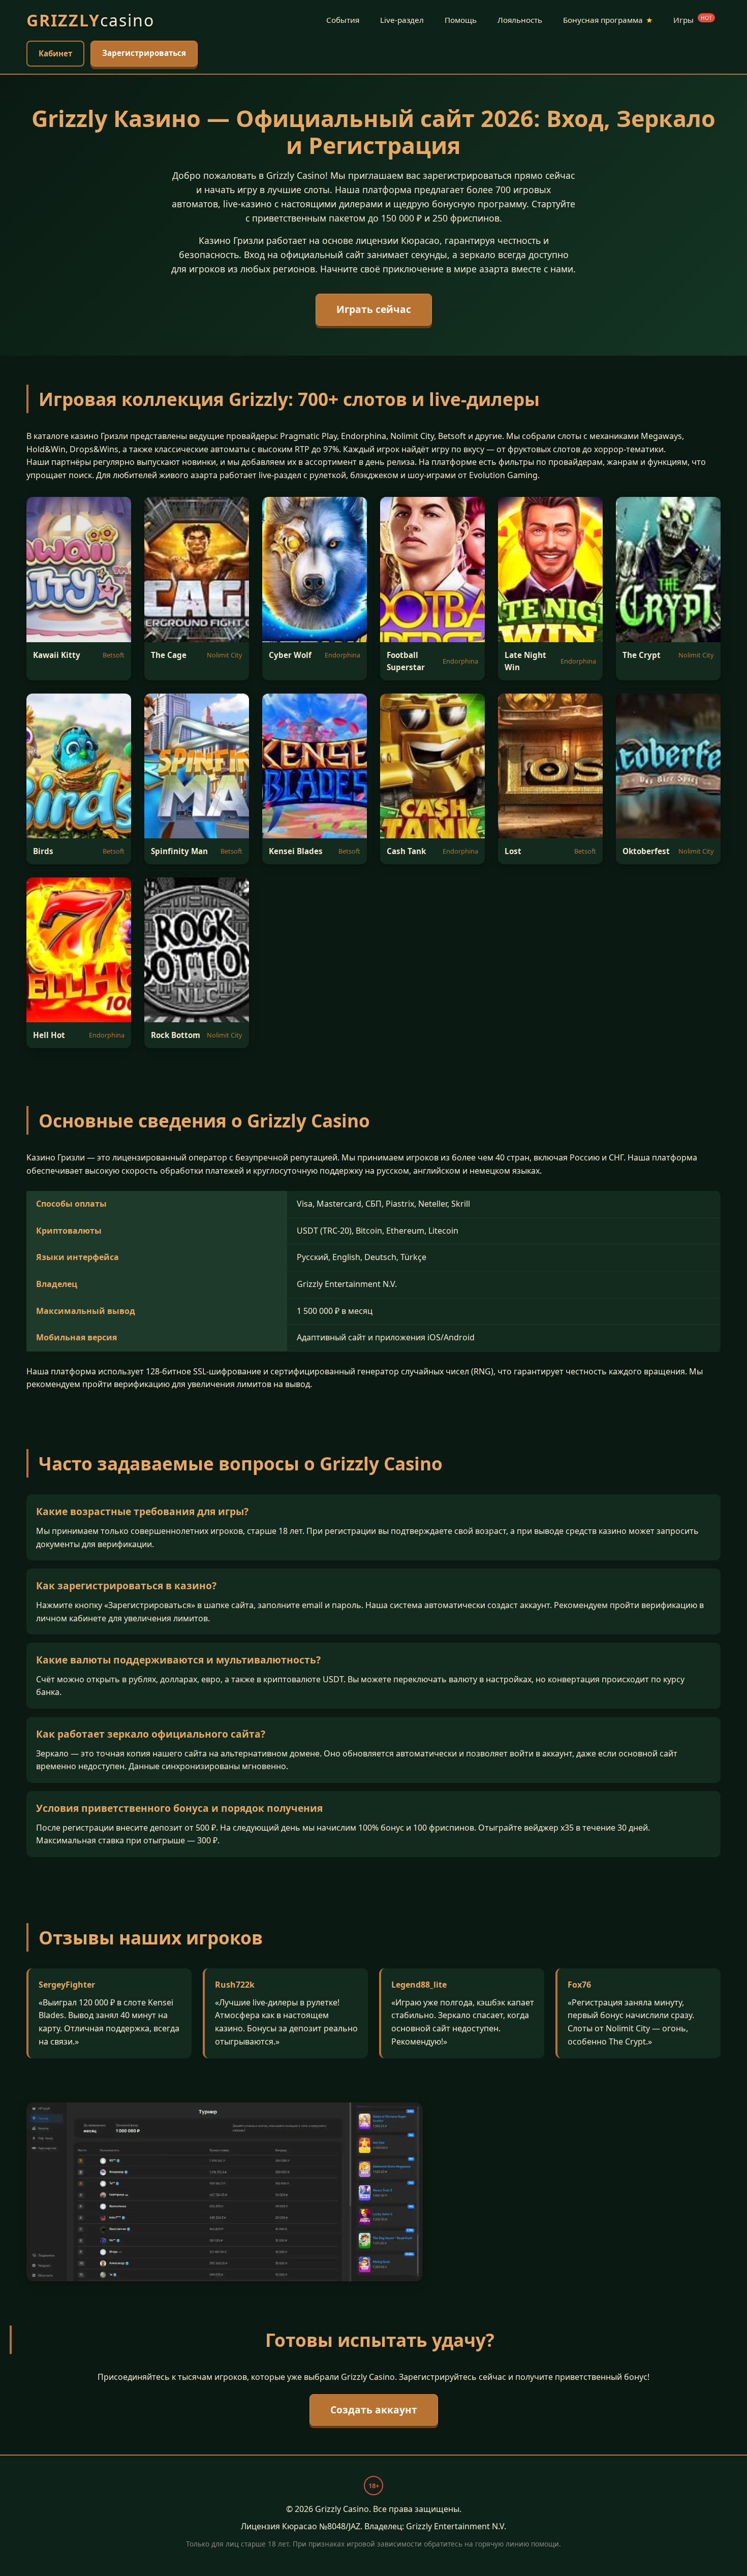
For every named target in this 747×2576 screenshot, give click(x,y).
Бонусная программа (608, 20)
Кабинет (55, 53)
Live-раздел (402, 20)
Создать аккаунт (374, 2410)
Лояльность (520, 20)
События (343, 20)
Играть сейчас (374, 309)
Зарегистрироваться (144, 53)
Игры (693, 20)
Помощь (461, 20)
